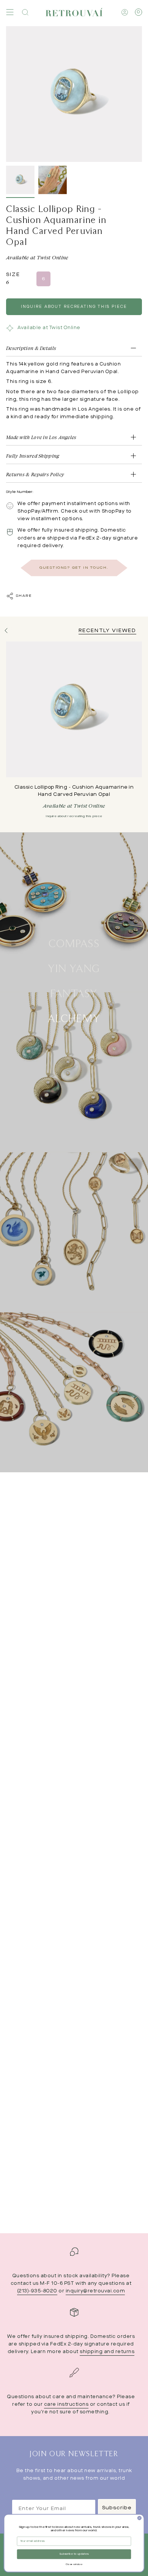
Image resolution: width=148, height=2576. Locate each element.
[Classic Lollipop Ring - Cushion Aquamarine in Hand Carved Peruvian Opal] (74, 709)
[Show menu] (10, 12)
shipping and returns (107, 2352)
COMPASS (74, 943)
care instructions (66, 2405)
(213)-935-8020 (37, 2291)
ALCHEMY (74, 1018)
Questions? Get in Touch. (74, 568)
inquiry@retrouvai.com (95, 2291)
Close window (74, 2564)
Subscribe (117, 2508)
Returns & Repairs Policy (35, 474)
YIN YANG (74, 968)
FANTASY (74, 993)
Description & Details (31, 348)
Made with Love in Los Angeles (41, 437)
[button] (25, 12)
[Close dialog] (139, 2518)
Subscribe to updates (74, 2554)
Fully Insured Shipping (33, 456)
